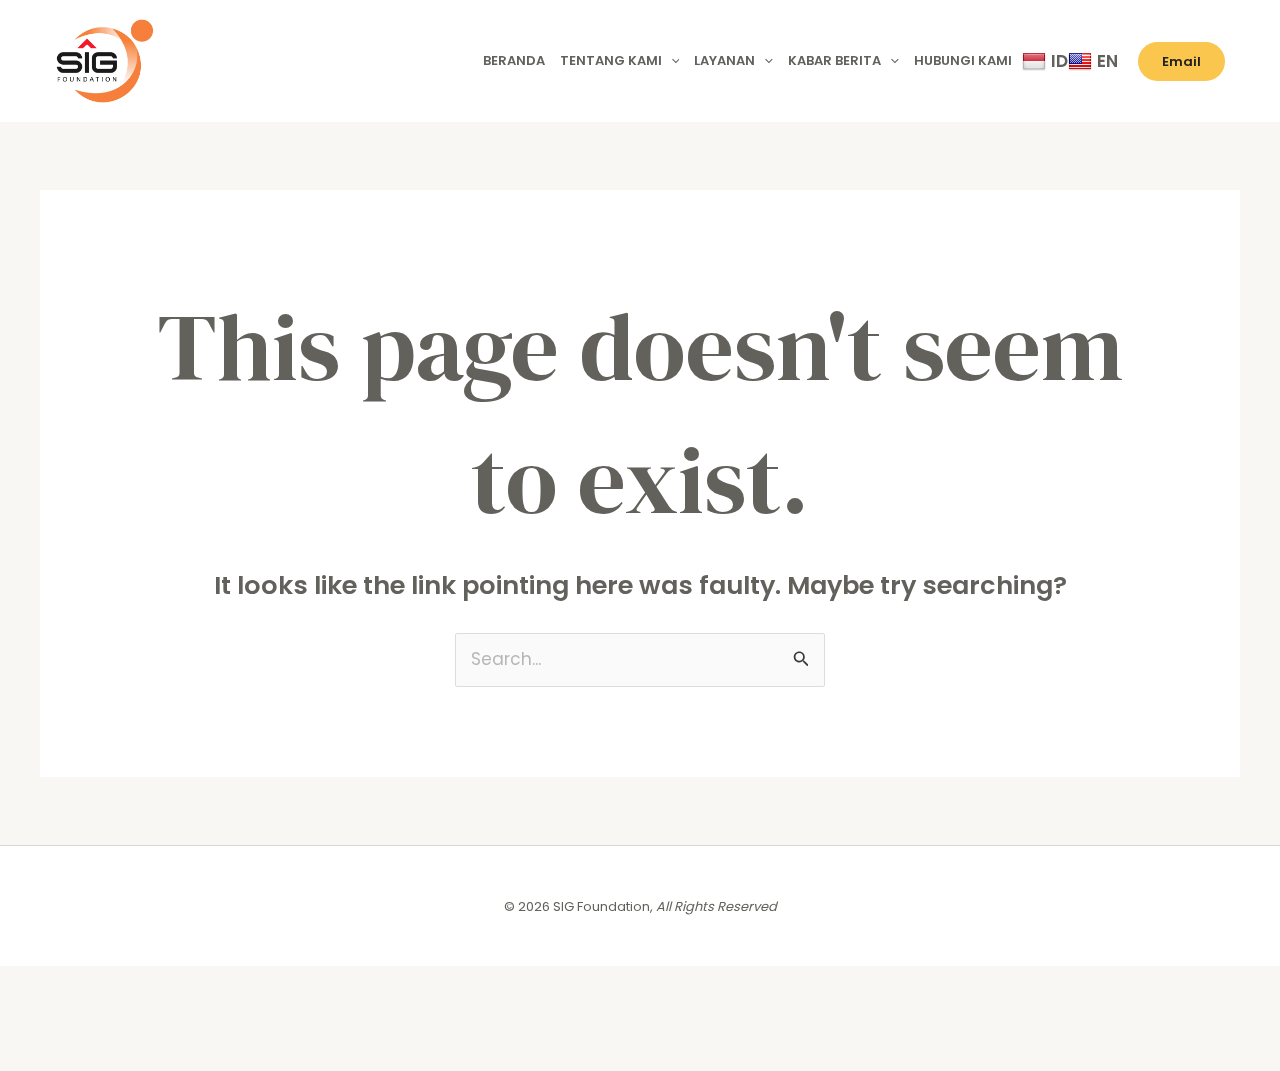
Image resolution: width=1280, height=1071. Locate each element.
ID (1059, 61)
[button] (671, 61)
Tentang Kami (611, 60)
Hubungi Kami (963, 60)
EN (1107, 61)
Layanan (724, 60)
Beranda (514, 60)
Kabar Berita (834, 60)
